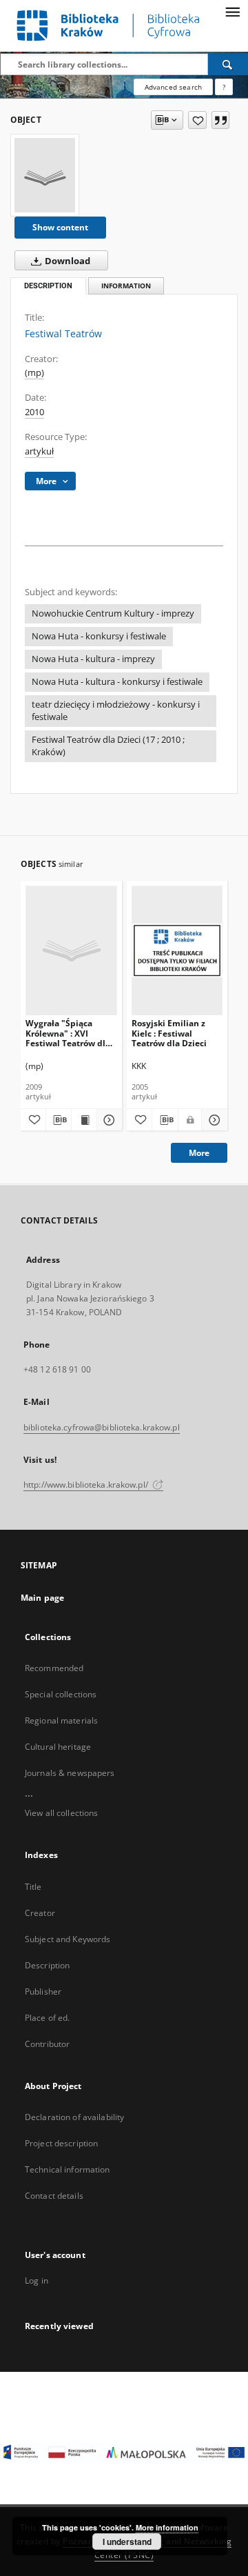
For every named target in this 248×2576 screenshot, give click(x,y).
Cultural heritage (58, 1747)
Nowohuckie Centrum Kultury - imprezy (113, 613)
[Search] (228, 64)
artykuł (39, 451)
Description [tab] (48, 286)
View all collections (61, 1813)
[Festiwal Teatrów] (45, 175)
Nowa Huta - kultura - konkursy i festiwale (117, 682)
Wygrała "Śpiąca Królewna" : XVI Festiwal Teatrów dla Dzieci (68, 1033)
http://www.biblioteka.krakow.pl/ (87, 1485)
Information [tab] (126, 286)
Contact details (54, 2196)
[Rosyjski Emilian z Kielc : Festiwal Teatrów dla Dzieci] (177, 950)
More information (167, 2527)
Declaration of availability (74, 2117)
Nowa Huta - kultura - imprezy (93, 659)
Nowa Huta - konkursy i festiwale (99, 636)
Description (47, 1965)
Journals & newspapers (70, 1773)
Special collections (61, 1694)
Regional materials (61, 1720)
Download (66, 261)
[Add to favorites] (197, 120)
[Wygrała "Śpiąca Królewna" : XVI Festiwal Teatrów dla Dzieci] (71, 950)
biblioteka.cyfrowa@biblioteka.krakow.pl (102, 1427)
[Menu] (232, 11)
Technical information (68, 2169)
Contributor (47, 2044)
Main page (42, 1598)
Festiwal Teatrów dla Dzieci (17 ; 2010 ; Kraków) (108, 746)
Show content (60, 227)
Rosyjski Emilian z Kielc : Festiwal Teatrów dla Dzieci (169, 1033)
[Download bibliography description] (59, 1120)
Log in (37, 2280)
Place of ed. (47, 2018)
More (199, 1153)
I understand (127, 2542)
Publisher (43, 1991)
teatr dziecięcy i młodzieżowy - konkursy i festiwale (116, 711)
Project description (61, 2143)
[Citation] (220, 120)
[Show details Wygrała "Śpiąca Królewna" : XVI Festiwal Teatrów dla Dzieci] (107, 1120)
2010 (34, 412)
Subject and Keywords (68, 1939)
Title (33, 1887)
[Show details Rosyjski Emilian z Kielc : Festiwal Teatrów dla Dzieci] (213, 1120)
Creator (40, 1913)
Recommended (54, 1668)
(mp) (34, 373)
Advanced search (173, 87)
